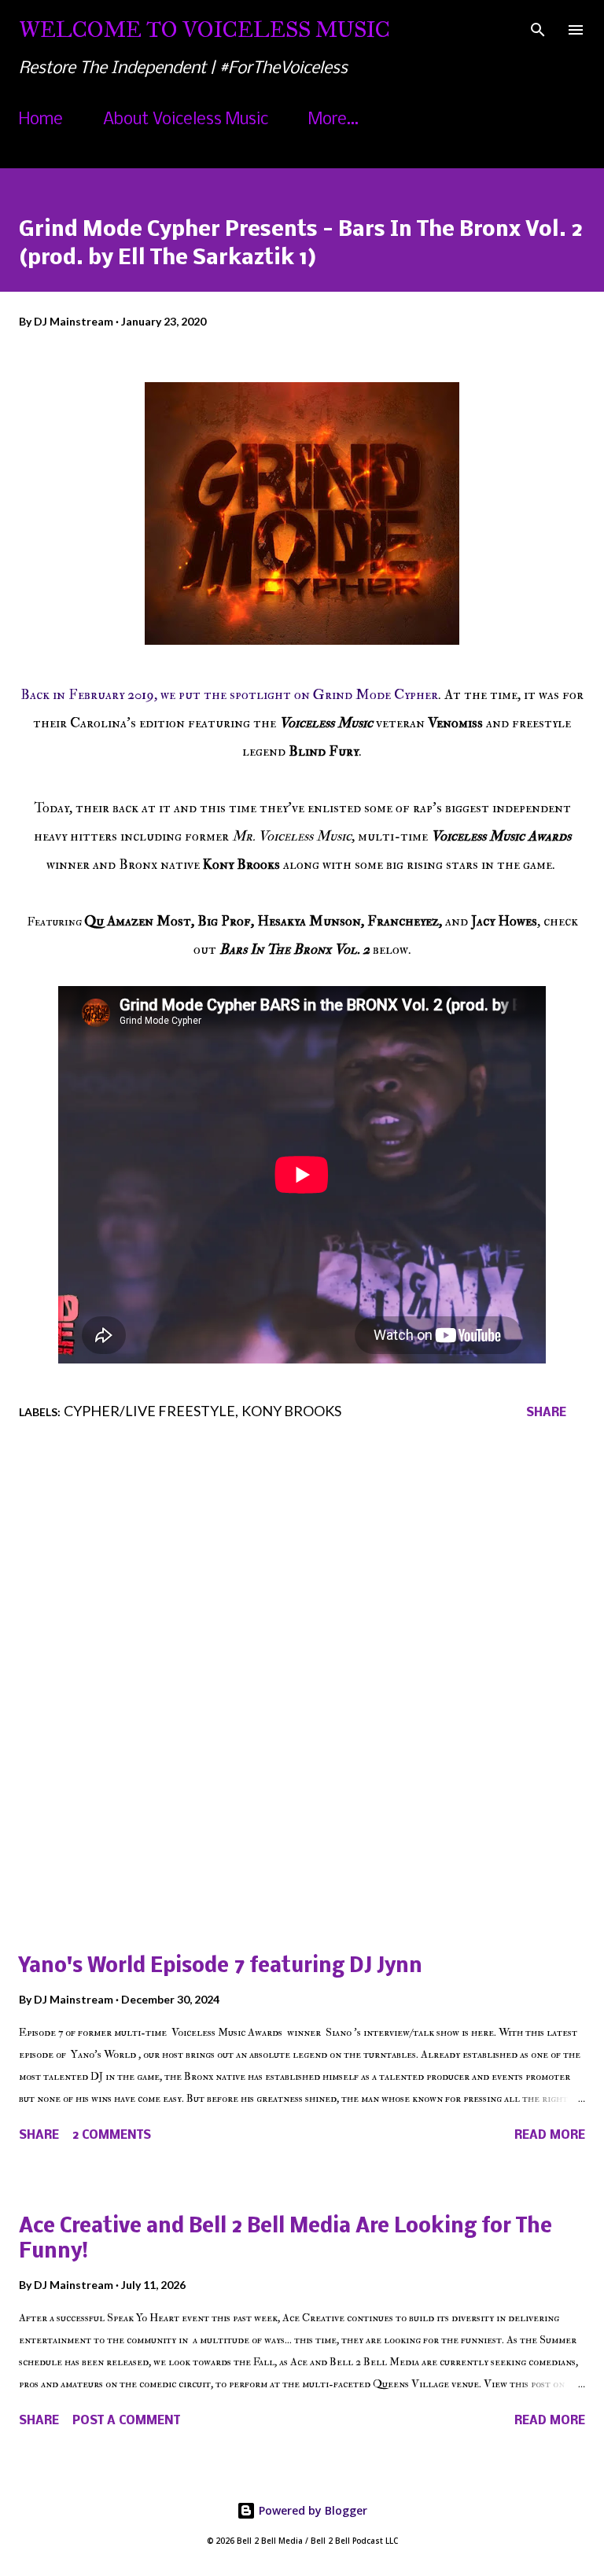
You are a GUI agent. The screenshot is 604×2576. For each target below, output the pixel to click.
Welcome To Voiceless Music (204, 29)
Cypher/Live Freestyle (149, 1411)
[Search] (538, 28)
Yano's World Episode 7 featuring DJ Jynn (221, 1967)
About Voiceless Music (186, 120)
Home (41, 120)
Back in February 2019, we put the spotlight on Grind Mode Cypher (229, 695)
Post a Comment (126, 2421)
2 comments (112, 2136)
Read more (550, 2136)
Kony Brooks (291, 1411)
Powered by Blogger (311, 2510)
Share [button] (546, 1413)
